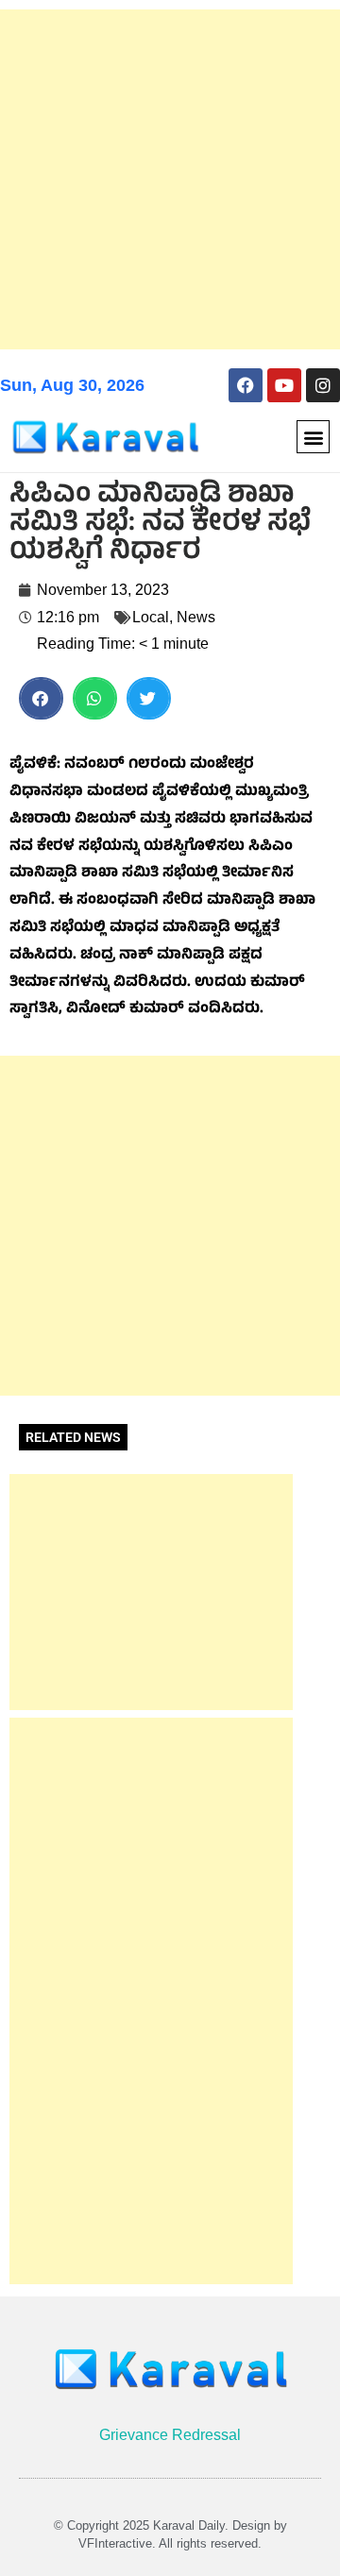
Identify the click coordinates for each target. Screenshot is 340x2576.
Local (151, 617)
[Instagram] (323, 385)
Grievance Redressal (170, 2435)
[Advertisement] (170, 179)
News (196, 617)
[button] (313, 437)
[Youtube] (284, 385)
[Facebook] (246, 385)
